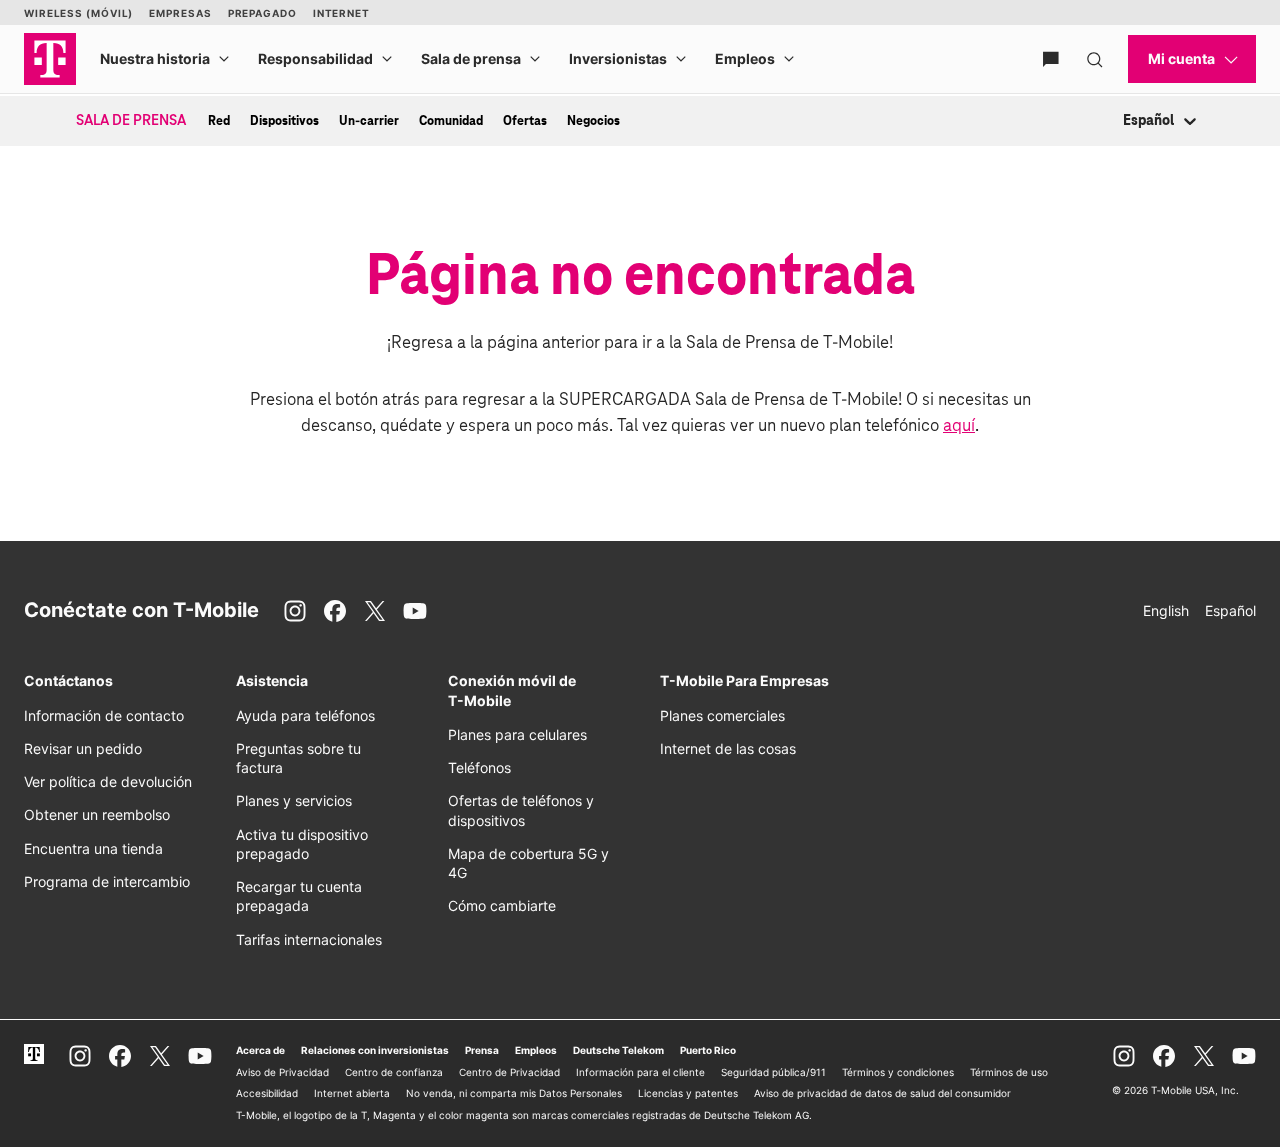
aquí (959, 426)
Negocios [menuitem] (593, 121)
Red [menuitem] (219, 121)
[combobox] (1124, 121)
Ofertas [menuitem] (525, 121)
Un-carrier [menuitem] (369, 121)
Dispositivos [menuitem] (284, 121)
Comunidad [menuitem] (451, 121)
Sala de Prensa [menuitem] (131, 121)
